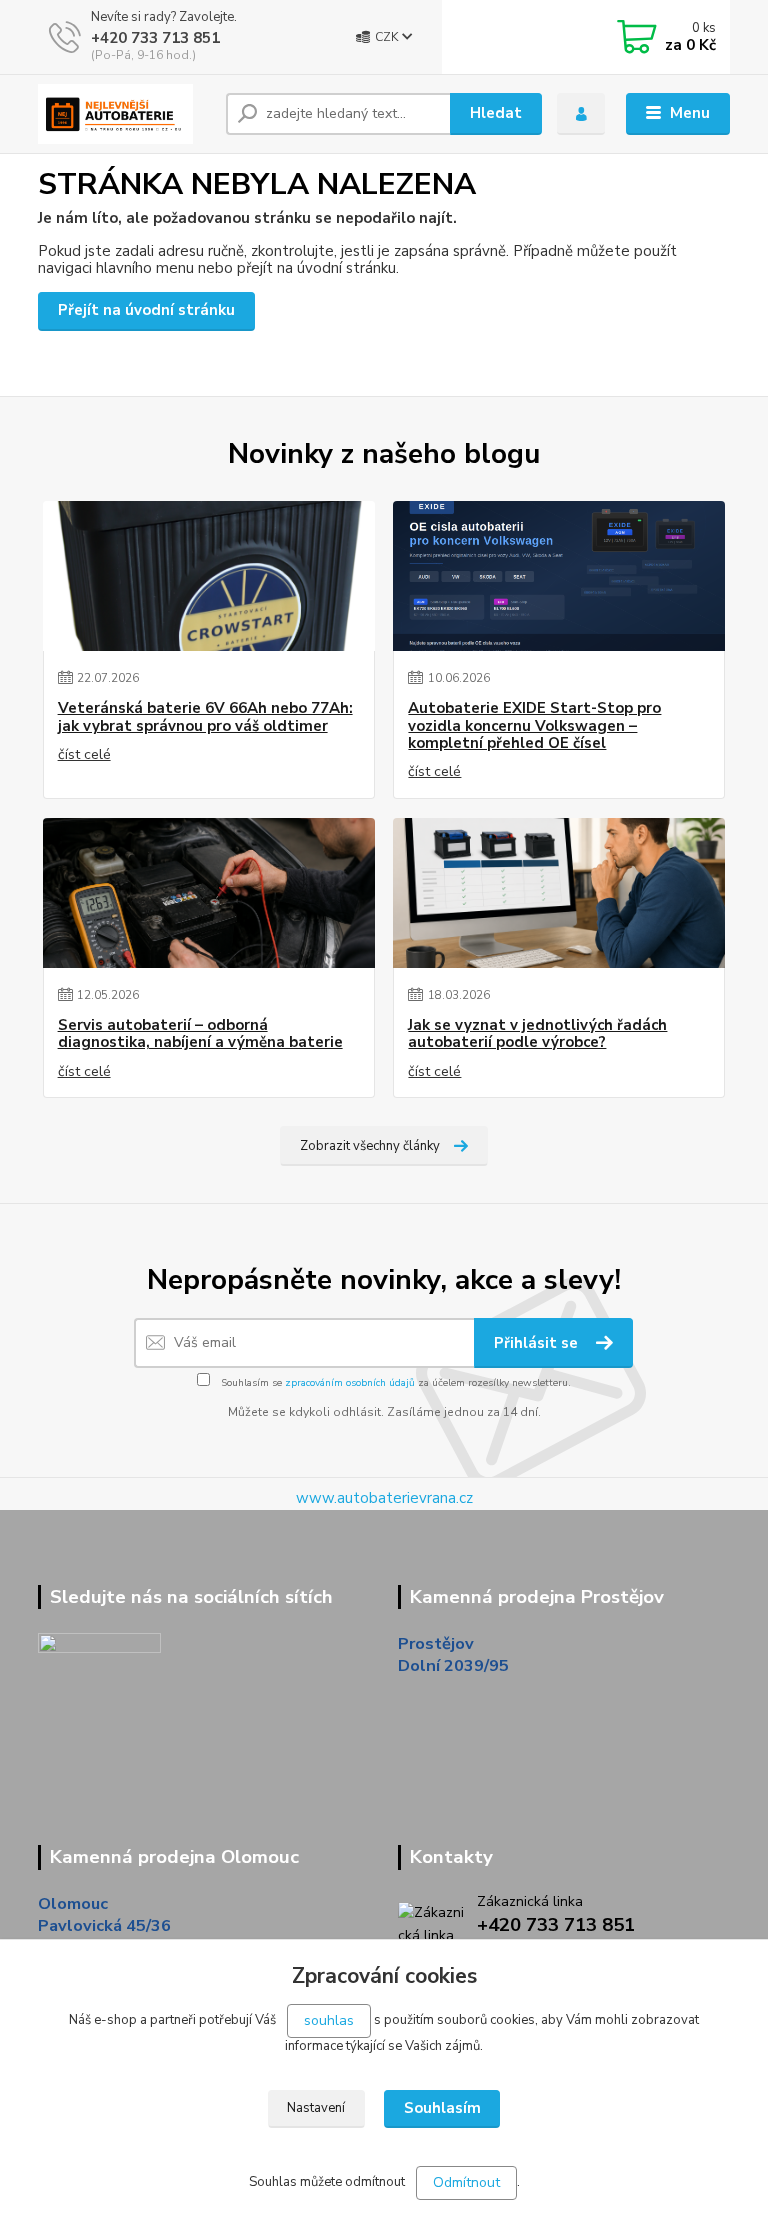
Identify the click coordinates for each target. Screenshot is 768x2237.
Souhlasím (442, 2108)
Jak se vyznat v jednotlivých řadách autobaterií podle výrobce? (537, 1034)
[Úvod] (124, 114)
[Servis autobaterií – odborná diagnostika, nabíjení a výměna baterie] (209, 893)
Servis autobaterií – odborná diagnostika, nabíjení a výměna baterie (200, 1034)
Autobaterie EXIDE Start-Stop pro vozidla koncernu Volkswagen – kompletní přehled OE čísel (534, 726)
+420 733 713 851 (155, 38)
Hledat (496, 113)
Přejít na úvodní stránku (146, 310)
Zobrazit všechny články (370, 1146)
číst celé (84, 754)
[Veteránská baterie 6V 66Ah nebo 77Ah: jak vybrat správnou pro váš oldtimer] (209, 576)
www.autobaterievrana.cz (384, 1498)
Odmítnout (466, 2182)
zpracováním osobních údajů (350, 1383)
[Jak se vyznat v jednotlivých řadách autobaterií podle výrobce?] (559, 893)
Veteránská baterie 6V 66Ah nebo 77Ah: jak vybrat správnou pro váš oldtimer (205, 717)
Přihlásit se (538, 1343)
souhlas (329, 2020)
